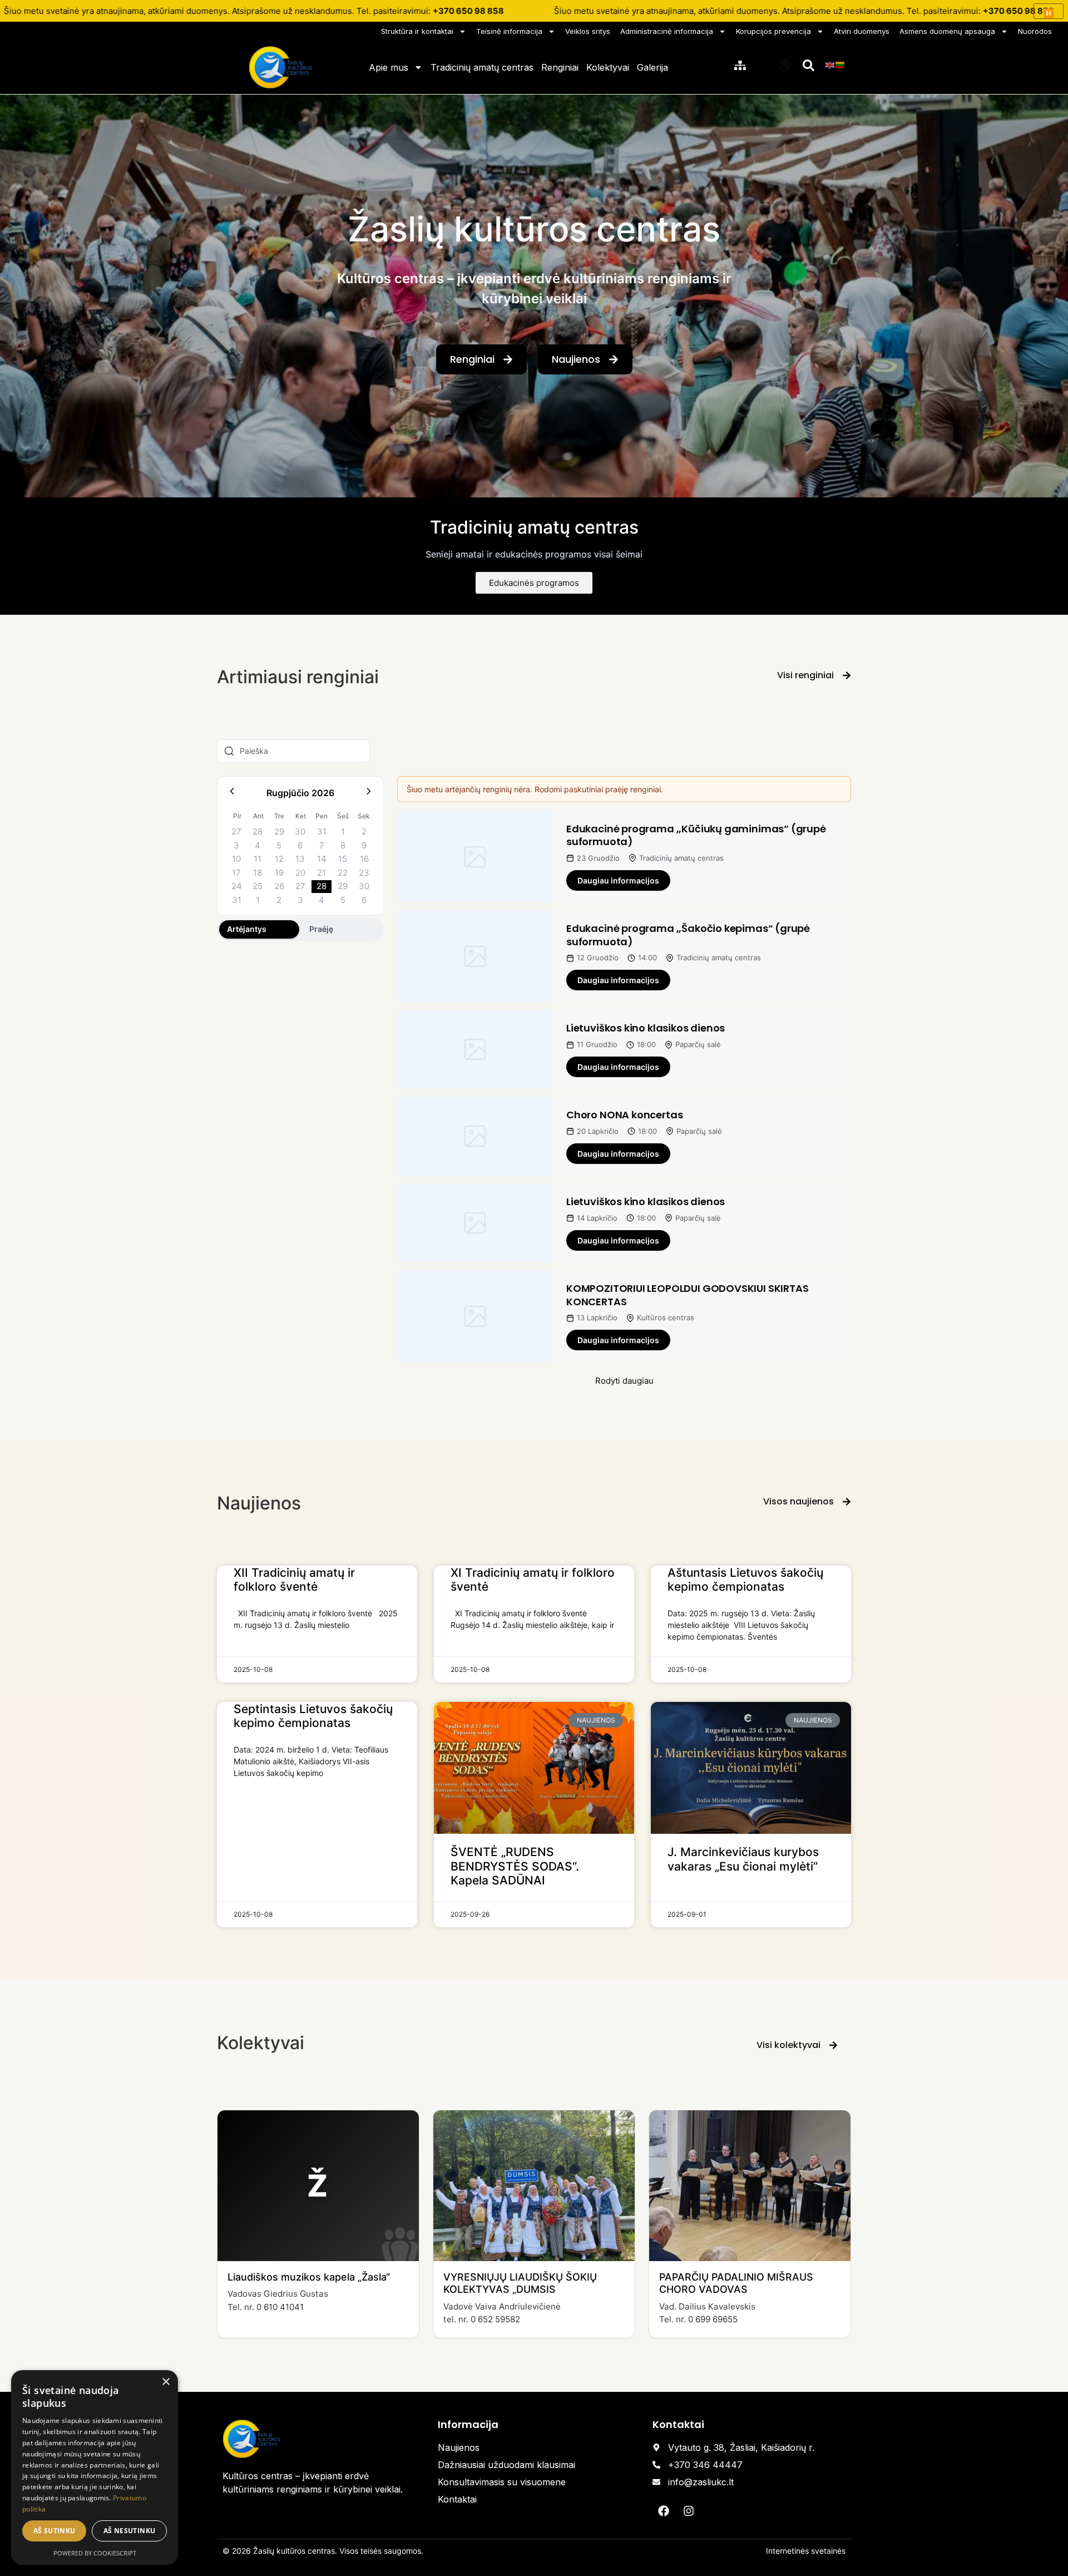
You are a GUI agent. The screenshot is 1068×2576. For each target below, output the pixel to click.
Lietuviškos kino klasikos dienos (646, 1028)
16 (364, 859)
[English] (830, 65)
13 (300, 859)
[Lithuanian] (840, 65)
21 (322, 873)
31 (322, 831)
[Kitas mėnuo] (369, 793)
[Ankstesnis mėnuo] (232, 793)
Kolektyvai (608, 67)
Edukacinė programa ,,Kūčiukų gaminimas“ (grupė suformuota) (696, 835)
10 (236, 859)
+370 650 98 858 (468, 11)
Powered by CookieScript (95, 2553)
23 (364, 873)
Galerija (652, 67)
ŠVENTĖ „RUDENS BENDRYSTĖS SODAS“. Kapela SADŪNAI (515, 1866)
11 (258, 859)
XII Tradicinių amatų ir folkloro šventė (294, 1580)
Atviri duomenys (862, 31)
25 (258, 886)
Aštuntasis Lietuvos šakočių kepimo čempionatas (745, 1580)
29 (279, 831)
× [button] (165, 2382)
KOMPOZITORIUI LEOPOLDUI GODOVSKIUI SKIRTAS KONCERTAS (687, 1295)
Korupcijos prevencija (773, 31)
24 (237, 886)
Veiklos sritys (588, 31)
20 (300, 873)
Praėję (321, 929)
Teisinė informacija (509, 31)
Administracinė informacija (667, 31)
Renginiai (560, 67)
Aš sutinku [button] (55, 2531)
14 (322, 859)
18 (258, 873)
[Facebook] (664, 2511)
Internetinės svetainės (806, 2551)
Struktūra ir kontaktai (417, 31)
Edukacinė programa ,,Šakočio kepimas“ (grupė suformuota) (688, 935)
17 (236, 873)
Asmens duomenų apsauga (947, 31)
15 (343, 859)
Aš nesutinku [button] (130, 2531)
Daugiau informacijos (618, 880)
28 (258, 831)
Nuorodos (1035, 31)
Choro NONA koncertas (624, 1115)
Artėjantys (247, 929)
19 (279, 873)
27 (236, 831)
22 (343, 873)
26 (279, 886)
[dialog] (95, 2468)
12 (279, 859)
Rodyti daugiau (624, 1381)
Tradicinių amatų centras (482, 67)
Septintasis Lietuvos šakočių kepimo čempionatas (313, 1716)
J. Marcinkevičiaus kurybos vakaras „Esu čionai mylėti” (743, 1859)
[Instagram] (689, 2511)
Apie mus (389, 67)
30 (300, 831)
